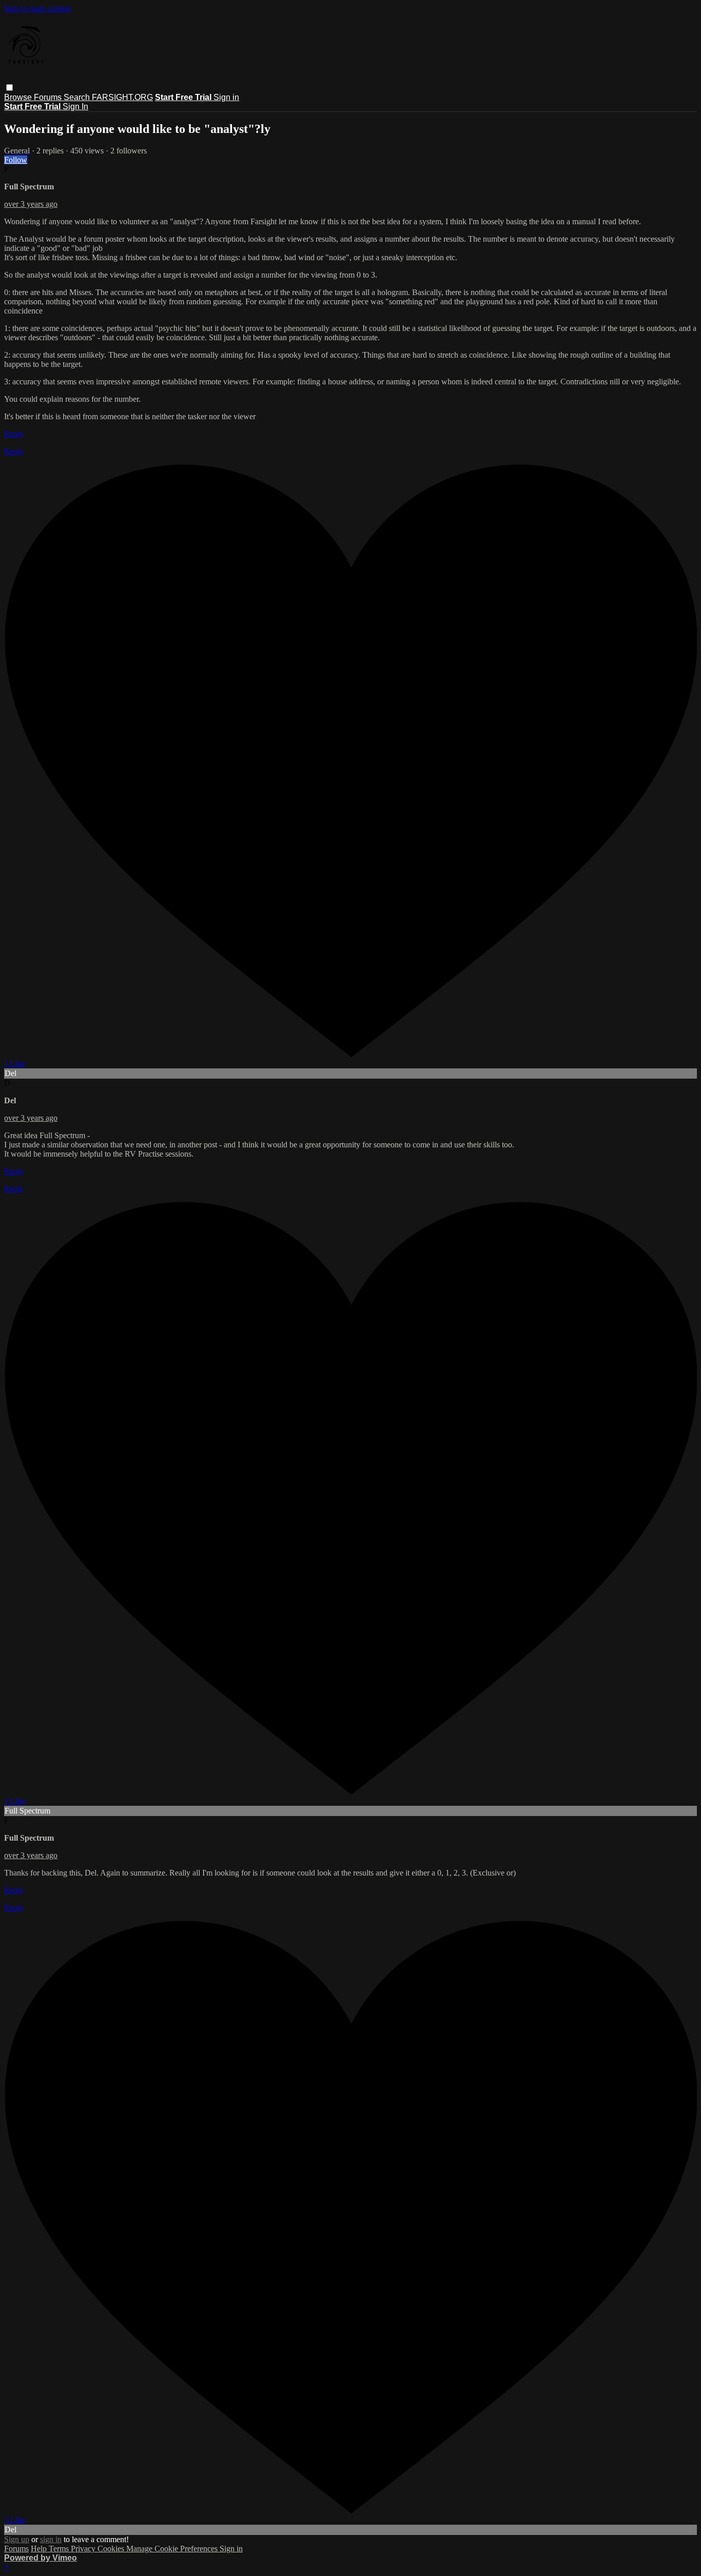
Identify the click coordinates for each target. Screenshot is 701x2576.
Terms (60, 2549)
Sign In (75, 106)
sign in (51, 2539)
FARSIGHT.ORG (122, 97)
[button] (9, 87)
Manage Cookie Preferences (173, 2549)
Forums (49, 97)
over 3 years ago (31, 204)
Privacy (84, 2549)
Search (78, 97)
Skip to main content (37, 8)
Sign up (17, 2539)
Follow (16, 160)
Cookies (112, 2549)
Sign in (226, 97)
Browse (19, 97)
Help (40, 2549)
